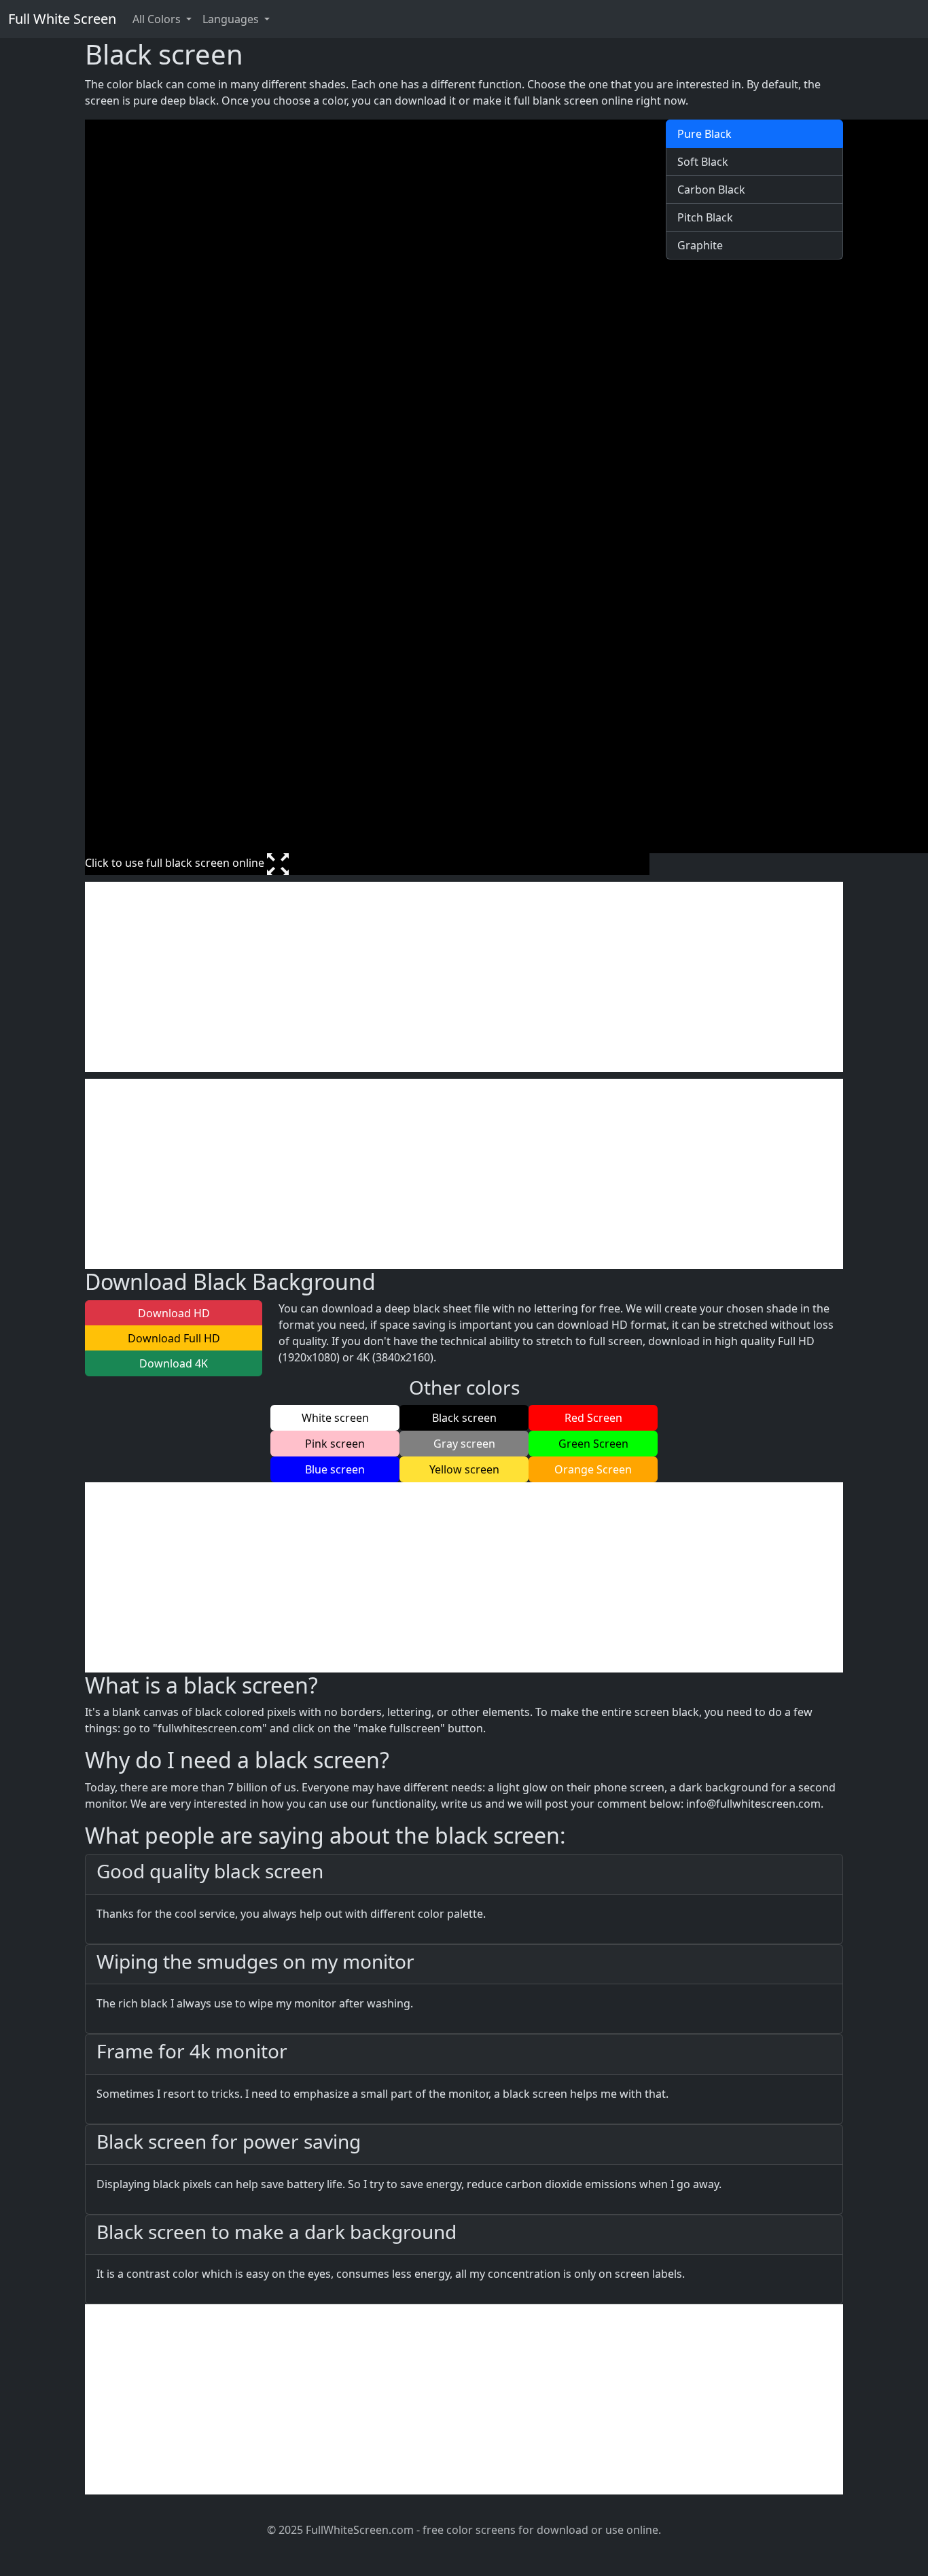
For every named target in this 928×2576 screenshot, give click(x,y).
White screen (335, 1418)
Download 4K (174, 1363)
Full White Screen (62, 19)
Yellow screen (464, 1469)
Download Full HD (174, 1338)
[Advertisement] (464, 977)
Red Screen (593, 1418)
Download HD (174, 1313)
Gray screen (464, 1444)
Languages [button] (232, 19)
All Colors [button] (158, 19)
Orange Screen (593, 1469)
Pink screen (335, 1444)
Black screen (464, 1418)
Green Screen (593, 1444)
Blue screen (335, 1469)
